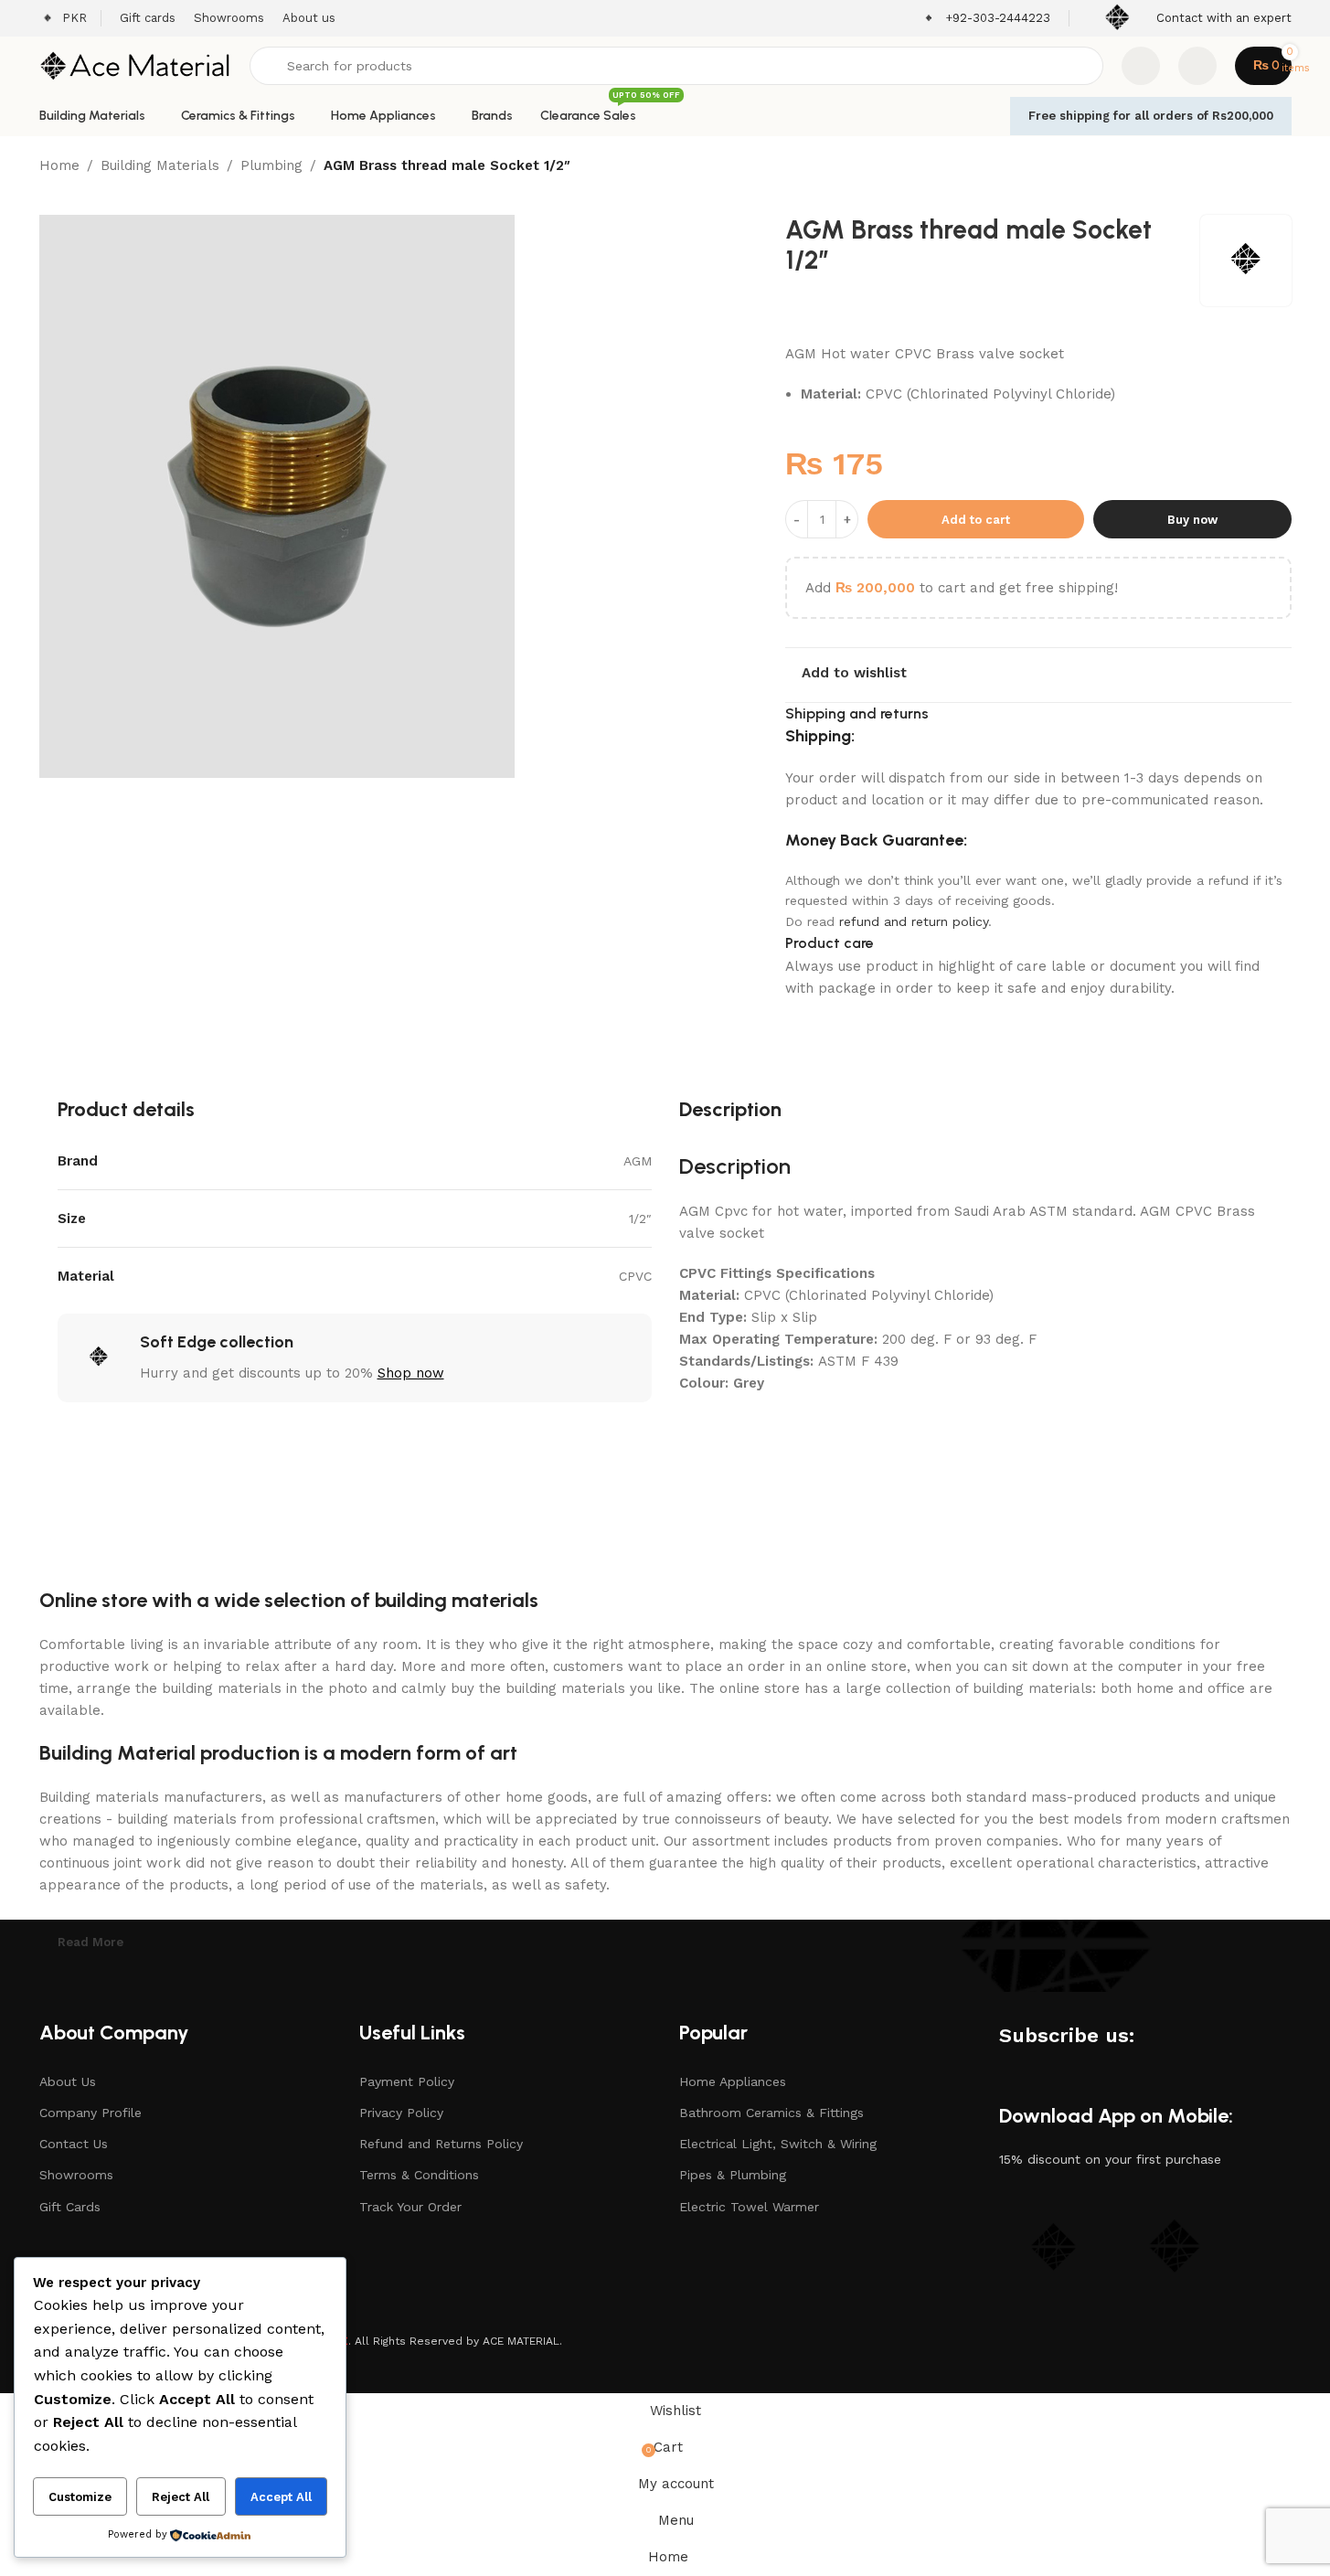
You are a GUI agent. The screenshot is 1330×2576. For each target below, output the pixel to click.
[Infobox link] (986, 19)
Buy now (1192, 520)
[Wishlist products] (1141, 66)
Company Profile (90, 2113)
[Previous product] (1237, 167)
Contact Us (74, 2144)
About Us (68, 2081)
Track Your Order (410, 2207)
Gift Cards (70, 2207)
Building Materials (160, 165)
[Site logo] (135, 65)
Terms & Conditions (419, 2175)
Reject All (181, 2497)
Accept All (281, 2497)
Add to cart (976, 520)
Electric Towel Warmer (749, 2207)
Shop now (411, 1373)
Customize (80, 2497)
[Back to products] (1259, 167)
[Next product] (1281, 167)
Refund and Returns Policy (441, 2144)
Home (59, 165)
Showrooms (76, 2175)
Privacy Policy (401, 2113)
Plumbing (271, 165)
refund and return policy (914, 921)
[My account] (1197, 66)
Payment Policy (407, 2081)
